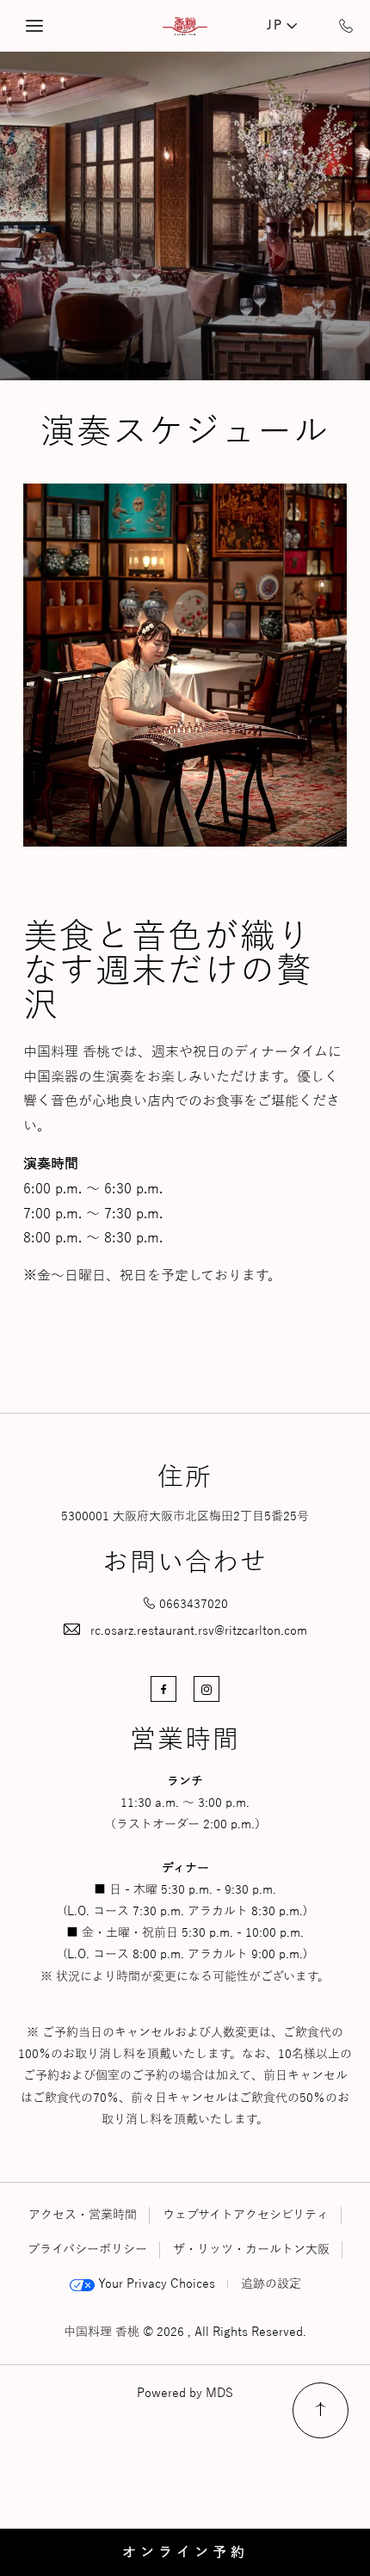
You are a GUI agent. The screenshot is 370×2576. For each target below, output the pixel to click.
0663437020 (194, 1604)
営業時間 (185, 1741)
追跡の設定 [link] (271, 2284)
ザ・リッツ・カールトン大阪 (251, 2249)
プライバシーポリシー (87, 2249)
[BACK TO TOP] (321, 2410)
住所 (185, 1478)
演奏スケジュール (185, 432)
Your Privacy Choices (155, 2284)
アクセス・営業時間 (83, 2215)
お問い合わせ (185, 1563)
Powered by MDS (185, 2393)
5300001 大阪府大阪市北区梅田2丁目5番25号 (185, 1516)
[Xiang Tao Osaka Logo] (185, 26)
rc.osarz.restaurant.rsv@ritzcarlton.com (199, 1631)
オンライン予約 (185, 2553)
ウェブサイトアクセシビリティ (246, 2215)
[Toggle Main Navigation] (34, 26)
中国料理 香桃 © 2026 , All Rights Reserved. (185, 2332)
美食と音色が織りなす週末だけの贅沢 (168, 971)
